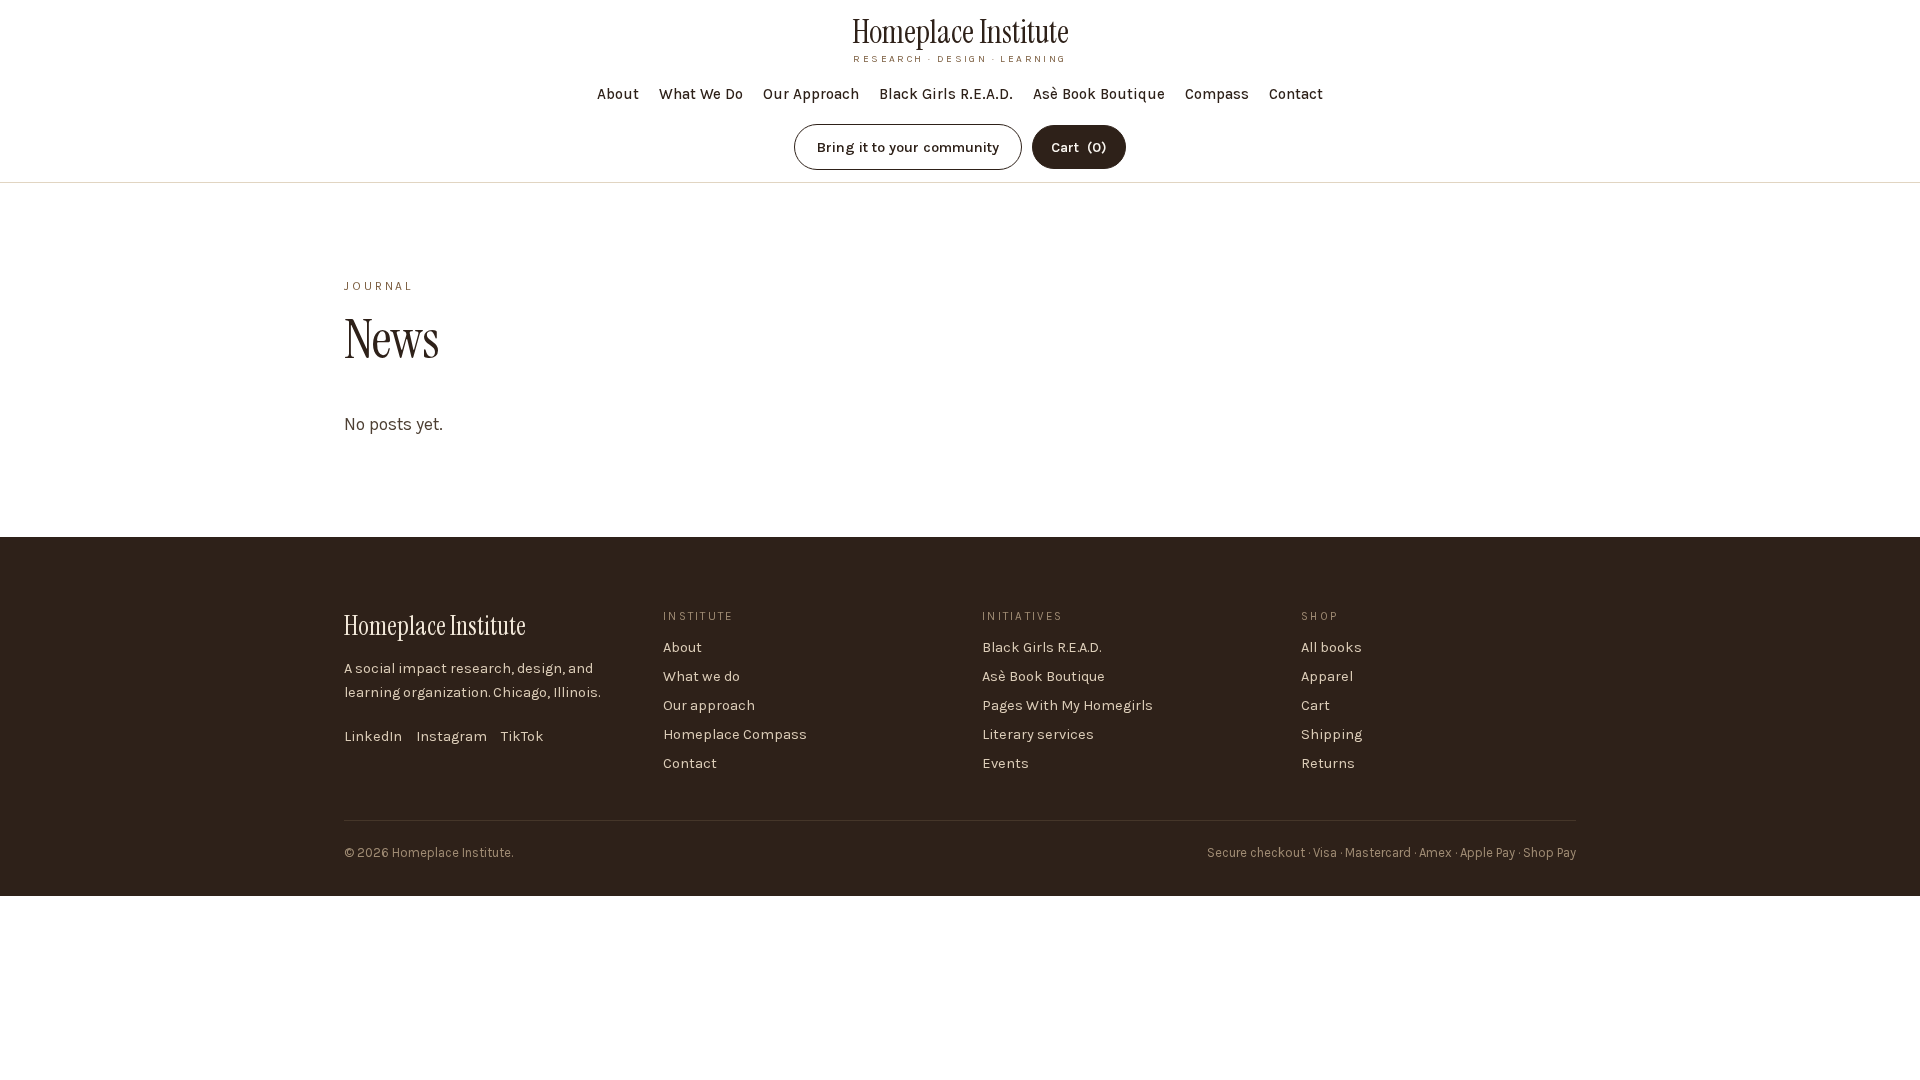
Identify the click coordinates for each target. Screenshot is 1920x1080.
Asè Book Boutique (1099, 94)
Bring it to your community (908, 147)
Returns (1328, 763)
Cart (1079, 147)
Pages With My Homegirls (1067, 705)
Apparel (1327, 676)
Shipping (1331, 734)
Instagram (451, 736)
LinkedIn (373, 736)
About (618, 94)
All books (1331, 647)
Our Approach (811, 94)
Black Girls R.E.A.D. (946, 94)
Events (1005, 763)
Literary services (1038, 734)
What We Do (701, 94)
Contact (1296, 94)
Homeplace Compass (735, 734)
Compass (1217, 94)
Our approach (709, 705)
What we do (701, 676)
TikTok (522, 736)
